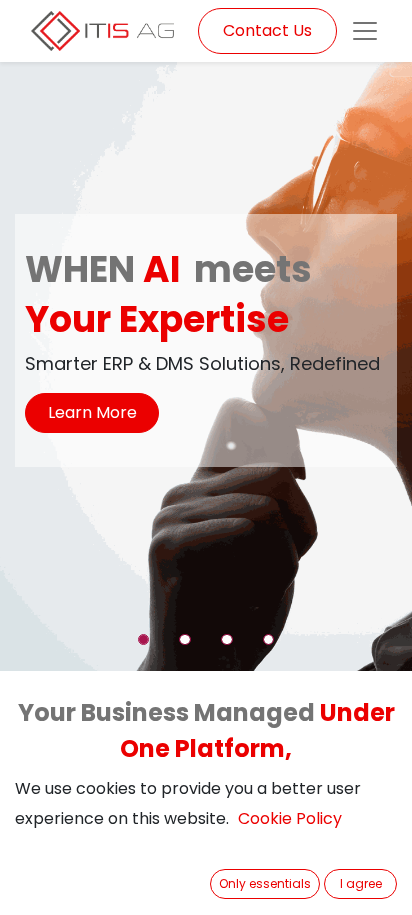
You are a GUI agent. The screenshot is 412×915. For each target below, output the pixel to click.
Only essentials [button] (265, 883)
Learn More (92, 412)
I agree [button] (361, 883)
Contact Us (267, 30)
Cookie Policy (290, 818)
